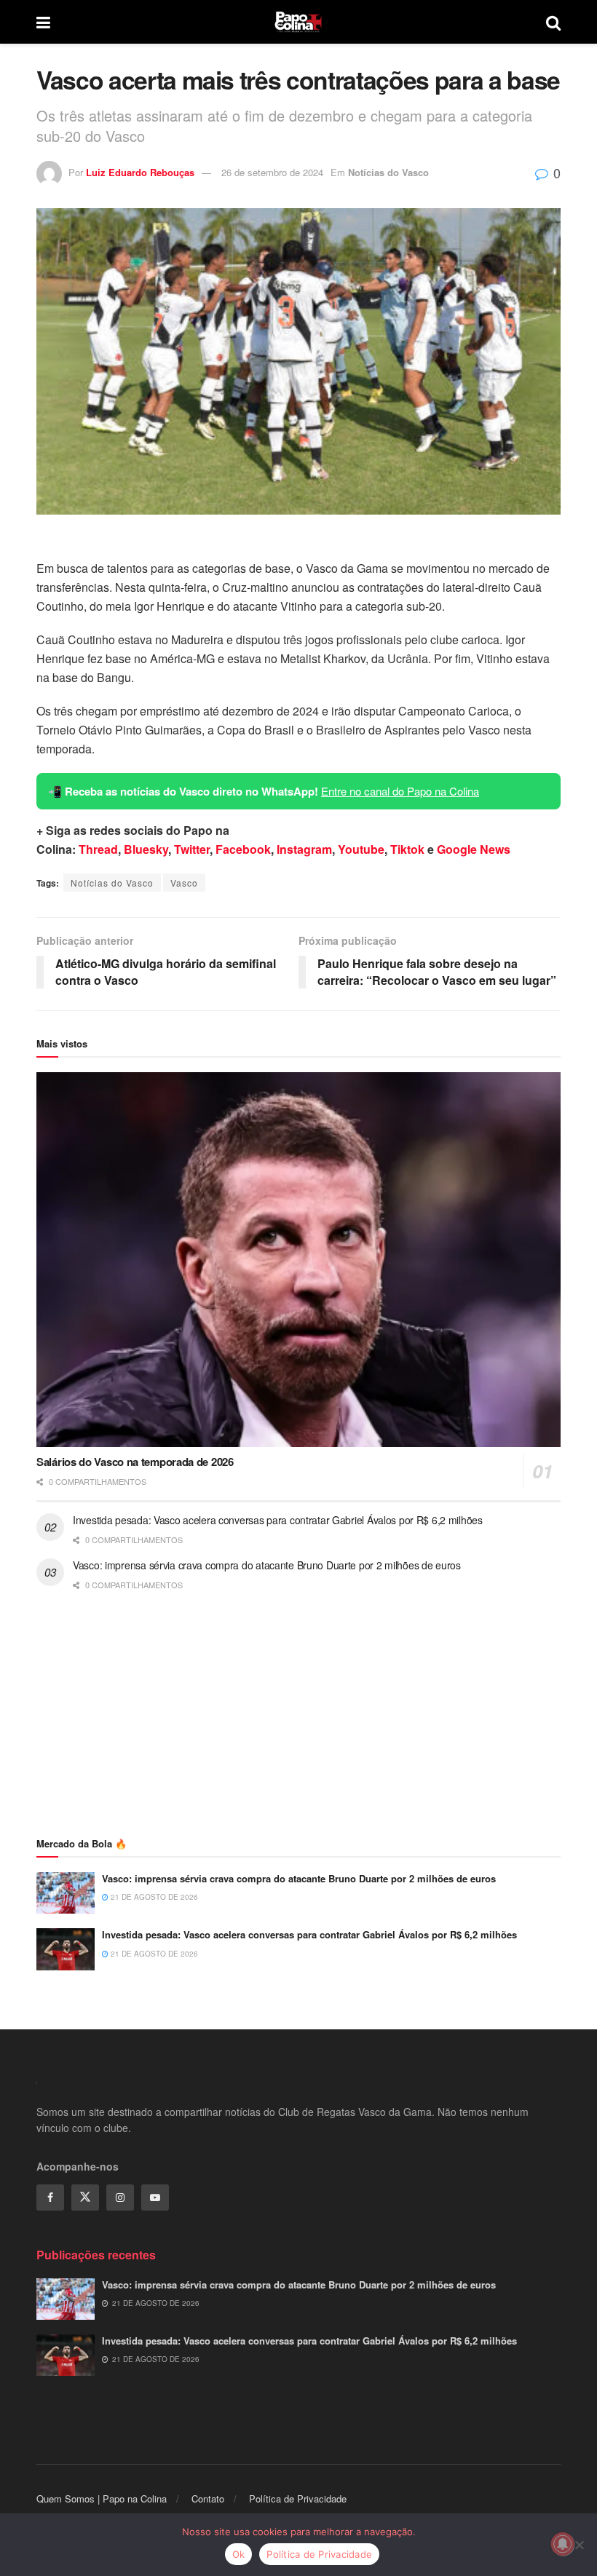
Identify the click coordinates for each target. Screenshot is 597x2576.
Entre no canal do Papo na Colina (400, 791)
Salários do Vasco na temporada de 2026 (135, 1462)
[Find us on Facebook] (50, 2197)
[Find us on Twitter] (85, 2197)
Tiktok (407, 849)
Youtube (361, 849)
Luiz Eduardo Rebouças (140, 172)
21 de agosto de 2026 (153, 1897)
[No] (579, 2545)
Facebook (243, 849)
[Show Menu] (43, 22)
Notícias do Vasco (388, 172)
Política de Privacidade (298, 2498)
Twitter (192, 849)
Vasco (184, 883)
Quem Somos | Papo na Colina (102, 2498)
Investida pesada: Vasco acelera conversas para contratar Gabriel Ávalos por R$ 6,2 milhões (278, 1520)
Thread (98, 849)
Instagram (304, 849)
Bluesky (146, 849)
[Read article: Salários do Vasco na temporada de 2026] (298, 1260)
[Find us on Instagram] (120, 2197)
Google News (474, 849)
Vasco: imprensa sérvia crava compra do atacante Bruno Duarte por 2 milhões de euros (267, 1565)
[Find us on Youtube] (155, 2197)
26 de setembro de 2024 (272, 172)
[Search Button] (553, 22)
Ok (239, 2554)
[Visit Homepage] (298, 22)
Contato (208, 2498)
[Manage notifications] (563, 2544)
